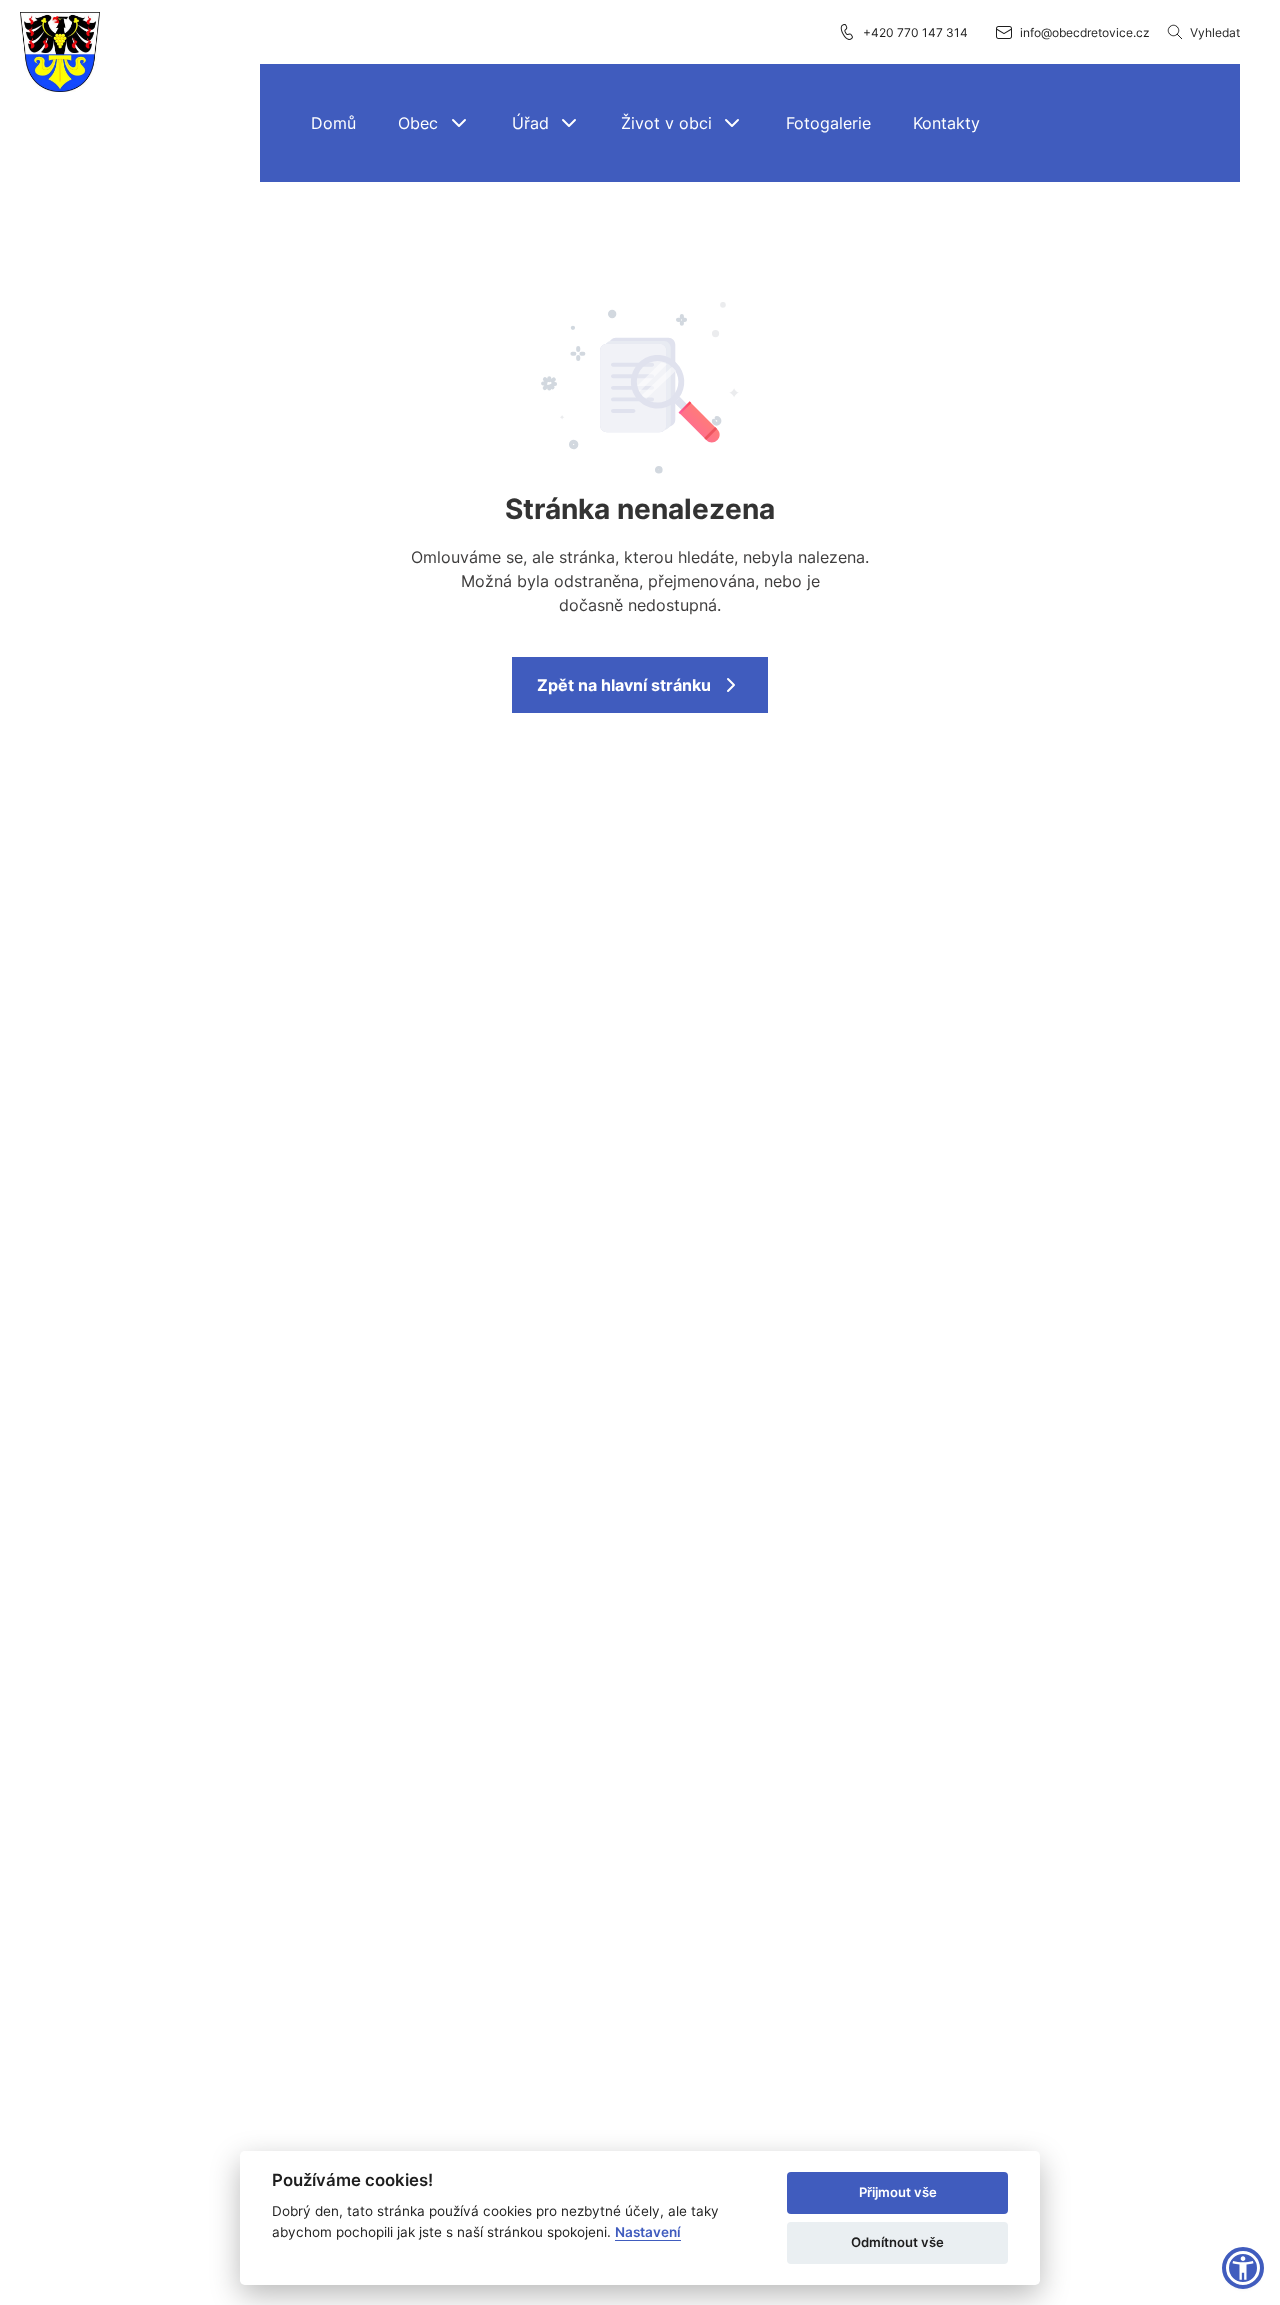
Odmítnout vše (897, 2242)
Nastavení (648, 2232)
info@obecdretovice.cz (1085, 32)
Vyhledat (1215, 32)
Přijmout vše (898, 2192)
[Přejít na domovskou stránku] (60, 53)
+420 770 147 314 (915, 32)
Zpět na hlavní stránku (624, 685)
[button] (434, 123)
